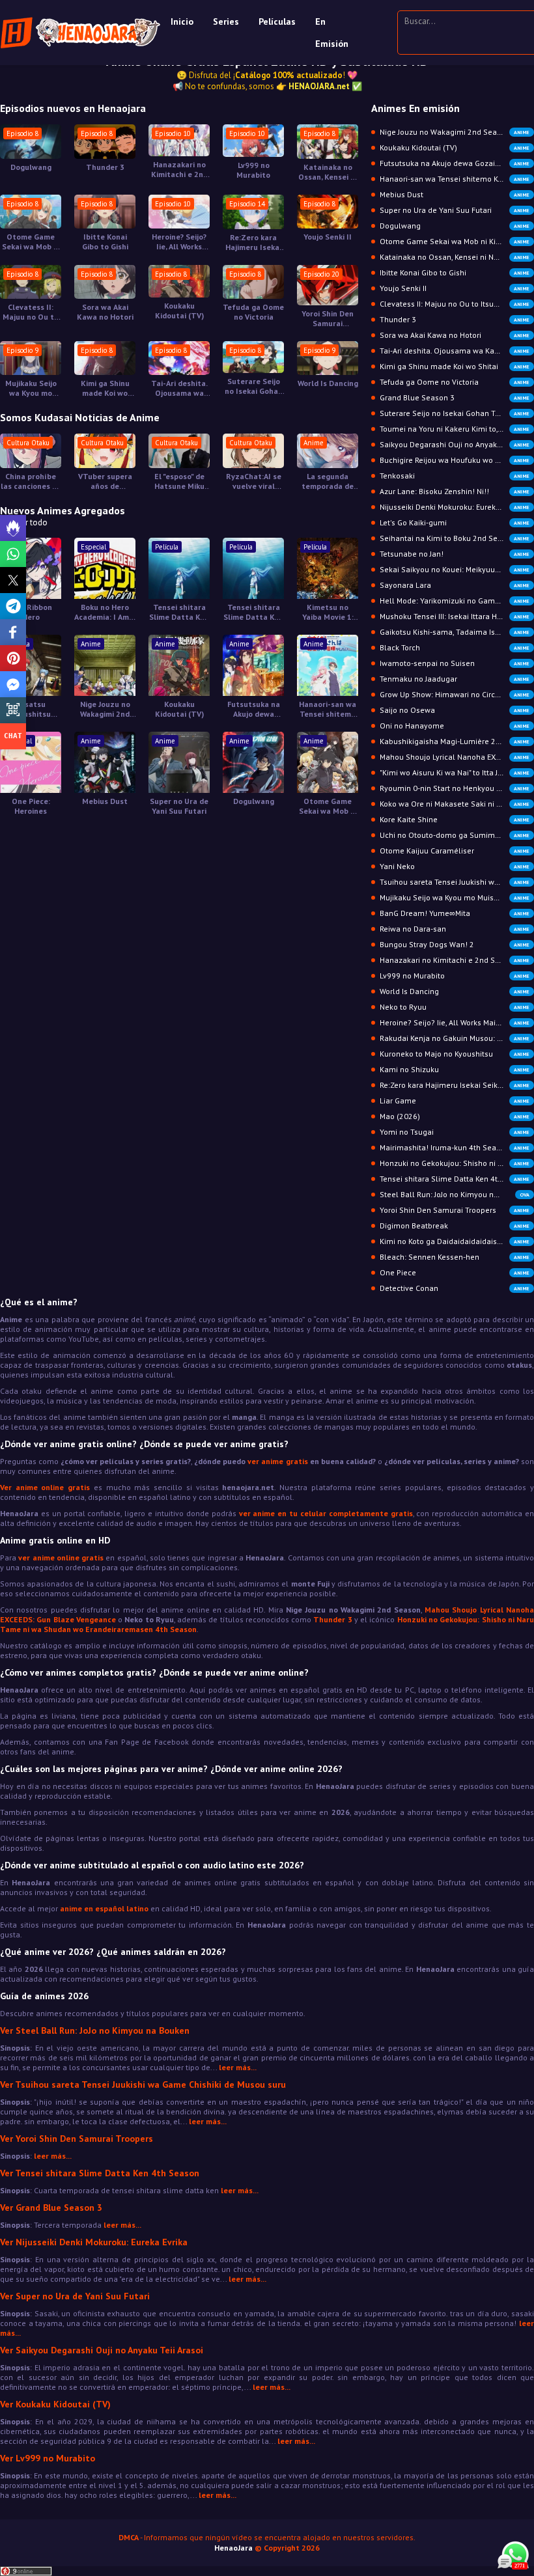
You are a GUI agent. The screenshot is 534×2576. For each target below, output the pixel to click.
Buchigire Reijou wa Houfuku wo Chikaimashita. (457, 460)
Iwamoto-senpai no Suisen (455, 663)
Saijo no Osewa (455, 710)
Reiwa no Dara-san (455, 929)
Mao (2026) (455, 1116)
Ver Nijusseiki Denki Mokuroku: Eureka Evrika (94, 2242)
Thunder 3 (105, 167)
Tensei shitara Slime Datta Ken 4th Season (455, 1179)
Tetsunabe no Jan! (455, 554)
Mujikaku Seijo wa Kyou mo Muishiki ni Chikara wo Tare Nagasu (31, 388)
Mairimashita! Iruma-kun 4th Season (455, 1147)
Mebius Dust (105, 801)
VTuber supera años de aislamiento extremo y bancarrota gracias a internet (105, 481)
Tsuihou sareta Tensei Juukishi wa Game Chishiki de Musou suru (457, 882)
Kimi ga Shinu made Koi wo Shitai (105, 388)
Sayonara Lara (455, 585)
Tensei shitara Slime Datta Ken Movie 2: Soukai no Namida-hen (179, 612)
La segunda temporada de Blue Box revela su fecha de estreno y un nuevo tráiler (328, 481)
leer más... (238, 2067)
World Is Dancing (328, 383)
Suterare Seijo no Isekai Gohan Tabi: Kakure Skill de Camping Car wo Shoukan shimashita (253, 386)
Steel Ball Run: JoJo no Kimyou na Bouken (455, 1194)
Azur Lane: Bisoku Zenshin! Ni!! (455, 491)
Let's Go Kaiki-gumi (455, 522)
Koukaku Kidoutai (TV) (179, 311)
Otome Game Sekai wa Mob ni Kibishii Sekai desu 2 (31, 242)
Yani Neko (455, 866)
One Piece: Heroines (31, 806)
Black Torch (455, 647)
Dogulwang (31, 167)
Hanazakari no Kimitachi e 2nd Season (179, 169)
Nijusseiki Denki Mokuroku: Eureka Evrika (455, 507)
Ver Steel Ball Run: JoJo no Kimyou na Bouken (95, 2030)
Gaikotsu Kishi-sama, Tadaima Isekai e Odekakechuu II (457, 632)
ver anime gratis (277, 1461)
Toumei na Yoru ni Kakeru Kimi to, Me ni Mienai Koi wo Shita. (457, 429)
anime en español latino (104, 1908)
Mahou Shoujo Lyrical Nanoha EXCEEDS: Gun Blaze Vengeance (457, 757)
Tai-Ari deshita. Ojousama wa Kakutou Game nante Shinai (179, 388)
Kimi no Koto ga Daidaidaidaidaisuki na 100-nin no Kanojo (457, 1241)
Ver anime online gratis (45, 1487)
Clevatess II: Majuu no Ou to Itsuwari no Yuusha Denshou (31, 312)
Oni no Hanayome (455, 726)
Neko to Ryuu (455, 1007)
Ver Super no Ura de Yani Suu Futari (75, 2296)
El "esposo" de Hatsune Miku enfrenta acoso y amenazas (179, 481)
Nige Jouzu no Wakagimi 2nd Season (105, 709)
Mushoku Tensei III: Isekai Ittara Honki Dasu (456, 616)
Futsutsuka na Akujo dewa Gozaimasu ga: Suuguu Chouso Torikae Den (253, 709)
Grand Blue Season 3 (455, 397)
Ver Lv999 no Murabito (48, 2458)
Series (226, 21)
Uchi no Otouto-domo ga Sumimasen (455, 835)
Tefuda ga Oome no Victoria (253, 312)
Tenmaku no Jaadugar (455, 679)
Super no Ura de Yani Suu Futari (179, 806)
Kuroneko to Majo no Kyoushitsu (455, 1054)
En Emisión (332, 33)
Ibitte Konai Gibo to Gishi (105, 242)
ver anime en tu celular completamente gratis (326, 1513)
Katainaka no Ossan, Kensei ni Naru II (328, 172)
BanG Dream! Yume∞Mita (455, 913)
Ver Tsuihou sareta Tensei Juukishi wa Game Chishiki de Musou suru (143, 2084)
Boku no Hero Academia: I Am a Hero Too (105, 612)
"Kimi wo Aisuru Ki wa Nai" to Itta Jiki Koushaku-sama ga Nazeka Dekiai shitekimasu (457, 772)
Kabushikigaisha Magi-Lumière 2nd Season (457, 741)
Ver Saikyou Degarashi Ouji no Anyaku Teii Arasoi (102, 2350)
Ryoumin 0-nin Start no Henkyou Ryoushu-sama (457, 788)
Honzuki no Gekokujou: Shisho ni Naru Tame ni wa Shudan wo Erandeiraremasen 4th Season (457, 1163)
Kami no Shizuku (455, 1069)
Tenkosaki (455, 476)
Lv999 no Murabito (253, 170)
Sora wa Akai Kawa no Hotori (105, 312)
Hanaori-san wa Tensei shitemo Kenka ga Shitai (328, 709)
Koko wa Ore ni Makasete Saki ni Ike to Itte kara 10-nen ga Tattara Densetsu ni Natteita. (457, 804)
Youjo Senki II (328, 237)
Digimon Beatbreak (455, 1226)
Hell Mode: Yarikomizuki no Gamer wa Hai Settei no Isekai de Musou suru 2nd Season (457, 601)
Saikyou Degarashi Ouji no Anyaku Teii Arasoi (457, 444)
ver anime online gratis (61, 1558)
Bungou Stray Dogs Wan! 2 (455, 944)
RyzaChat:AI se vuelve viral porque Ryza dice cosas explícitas (254, 481)
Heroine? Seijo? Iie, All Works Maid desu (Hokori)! (179, 242)
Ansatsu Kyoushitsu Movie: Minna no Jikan (31, 709)
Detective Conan (455, 1288)
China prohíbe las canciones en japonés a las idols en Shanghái (31, 481)
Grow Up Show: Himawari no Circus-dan (455, 694)
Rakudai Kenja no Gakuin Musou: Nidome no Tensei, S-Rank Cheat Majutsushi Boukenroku (457, 1038)
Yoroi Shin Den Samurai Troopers (328, 318)
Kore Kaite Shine (455, 819)
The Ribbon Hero (31, 612)
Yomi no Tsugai (455, 1132)
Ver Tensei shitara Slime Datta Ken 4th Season (100, 2173)
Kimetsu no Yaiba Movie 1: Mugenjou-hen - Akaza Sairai (328, 612)
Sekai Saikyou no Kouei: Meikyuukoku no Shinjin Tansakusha (457, 569)
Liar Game (455, 1101)
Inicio (182, 21)
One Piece (455, 1272)
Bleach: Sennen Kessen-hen (455, 1257)
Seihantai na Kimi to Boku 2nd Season (455, 538)
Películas (277, 21)
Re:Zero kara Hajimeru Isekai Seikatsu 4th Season (253, 242)
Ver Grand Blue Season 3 (51, 2208)
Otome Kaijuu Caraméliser (455, 851)
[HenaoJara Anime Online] (80, 33)
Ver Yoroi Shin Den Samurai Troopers (77, 2139)
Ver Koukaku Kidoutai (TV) (55, 2404)
